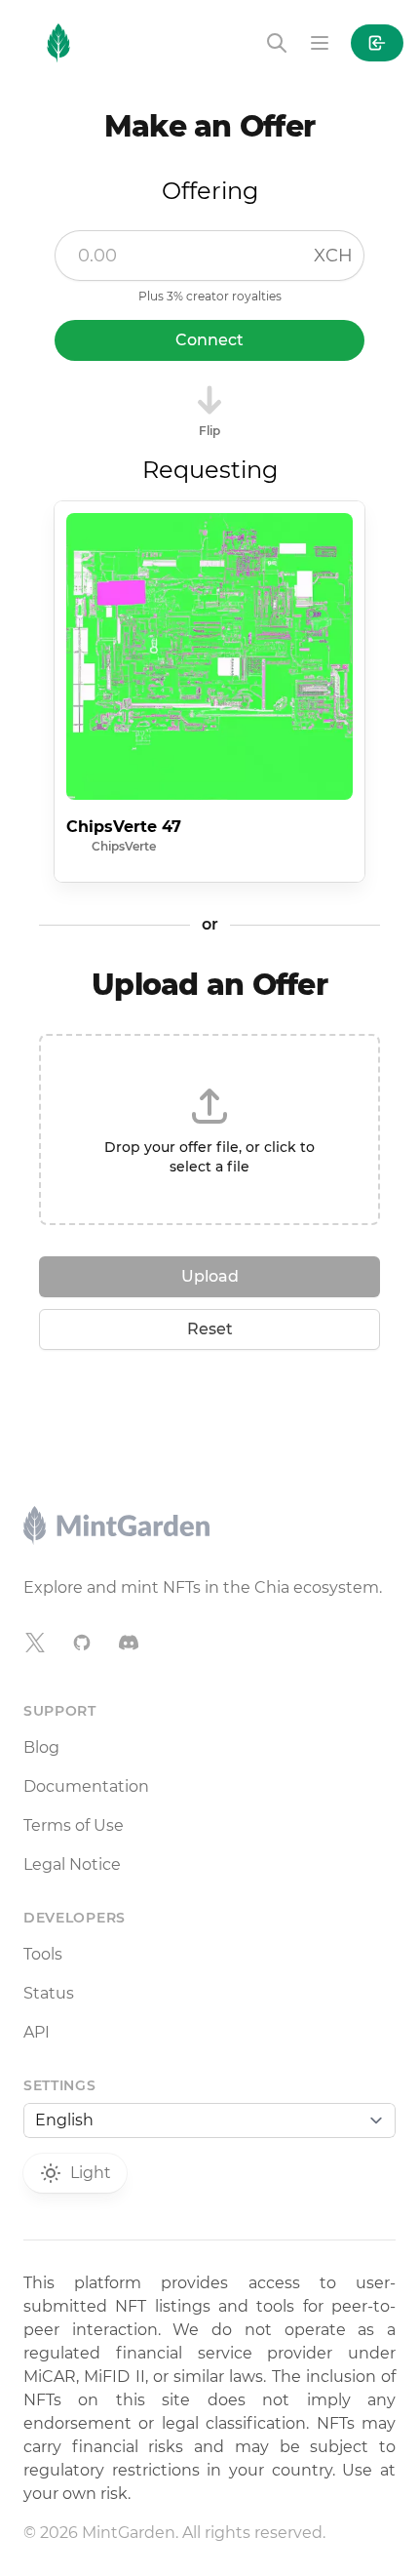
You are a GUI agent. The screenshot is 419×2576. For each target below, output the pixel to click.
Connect (209, 340)
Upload (210, 1276)
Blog (41, 1747)
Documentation (86, 1786)
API (37, 2032)
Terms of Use (74, 1825)
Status (49, 1993)
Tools (43, 1954)
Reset (210, 1329)
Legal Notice (72, 1864)
